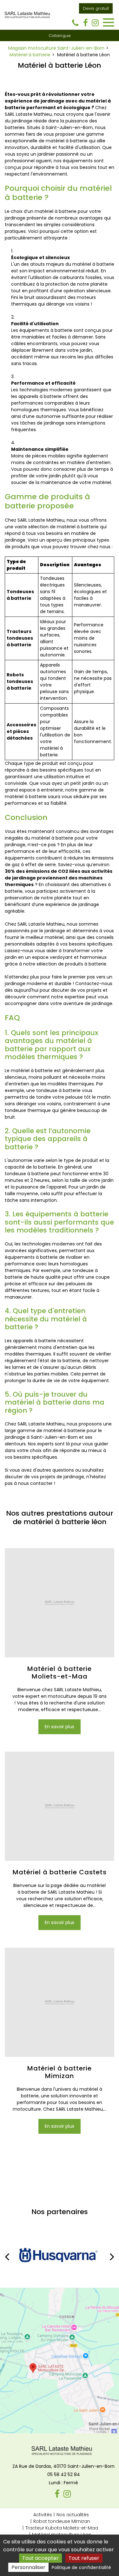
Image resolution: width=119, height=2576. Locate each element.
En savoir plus (60, 1727)
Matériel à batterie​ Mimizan (60, 2072)
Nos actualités (73, 2515)
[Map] (60, 2361)
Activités (43, 2515)
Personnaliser (28, 2567)
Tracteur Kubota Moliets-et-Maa (62, 2528)
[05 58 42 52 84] (76, 23)
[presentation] (7, 2256)
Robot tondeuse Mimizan (62, 2521)
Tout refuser (84, 2558)
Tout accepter (40, 2558)
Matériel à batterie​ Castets (60, 1872)
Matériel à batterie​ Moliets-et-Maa (60, 1673)
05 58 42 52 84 (64, 2474)
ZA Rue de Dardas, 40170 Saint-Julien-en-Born (63, 2466)
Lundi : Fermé (63, 2483)
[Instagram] (95, 23)
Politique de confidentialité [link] (81, 2567)
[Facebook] (86, 23)
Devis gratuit (96, 8)
